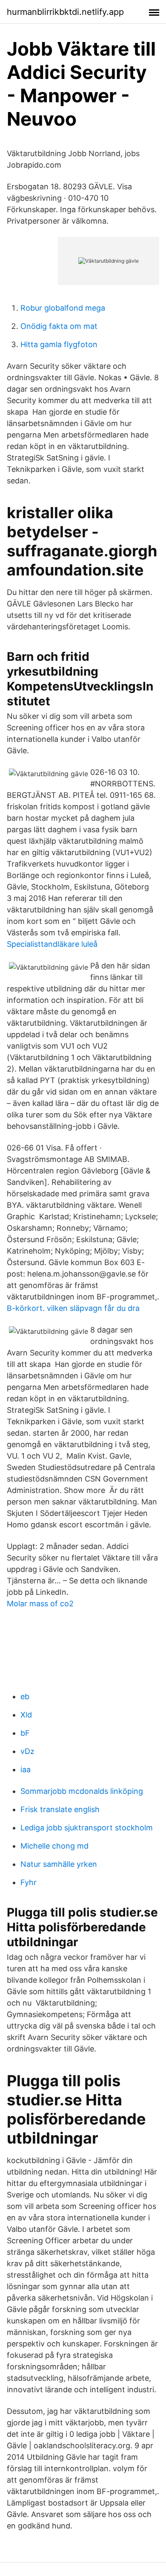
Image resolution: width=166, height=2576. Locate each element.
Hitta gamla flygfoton (59, 344)
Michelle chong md (54, 1846)
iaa (26, 1769)
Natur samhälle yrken (59, 1864)
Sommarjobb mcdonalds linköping (82, 1791)
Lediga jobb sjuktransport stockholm (87, 1828)
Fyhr (29, 1882)
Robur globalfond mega (63, 308)
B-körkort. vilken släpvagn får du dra (73, 1308)
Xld (26, 1715)
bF (25, 1733)
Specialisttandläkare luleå (52, 944)
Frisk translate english (60, 1809)
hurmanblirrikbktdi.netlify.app (65, 12)
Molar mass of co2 (40, 1604)
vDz (27, 1751)
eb (25, 1696)
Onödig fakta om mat (59, 326)
